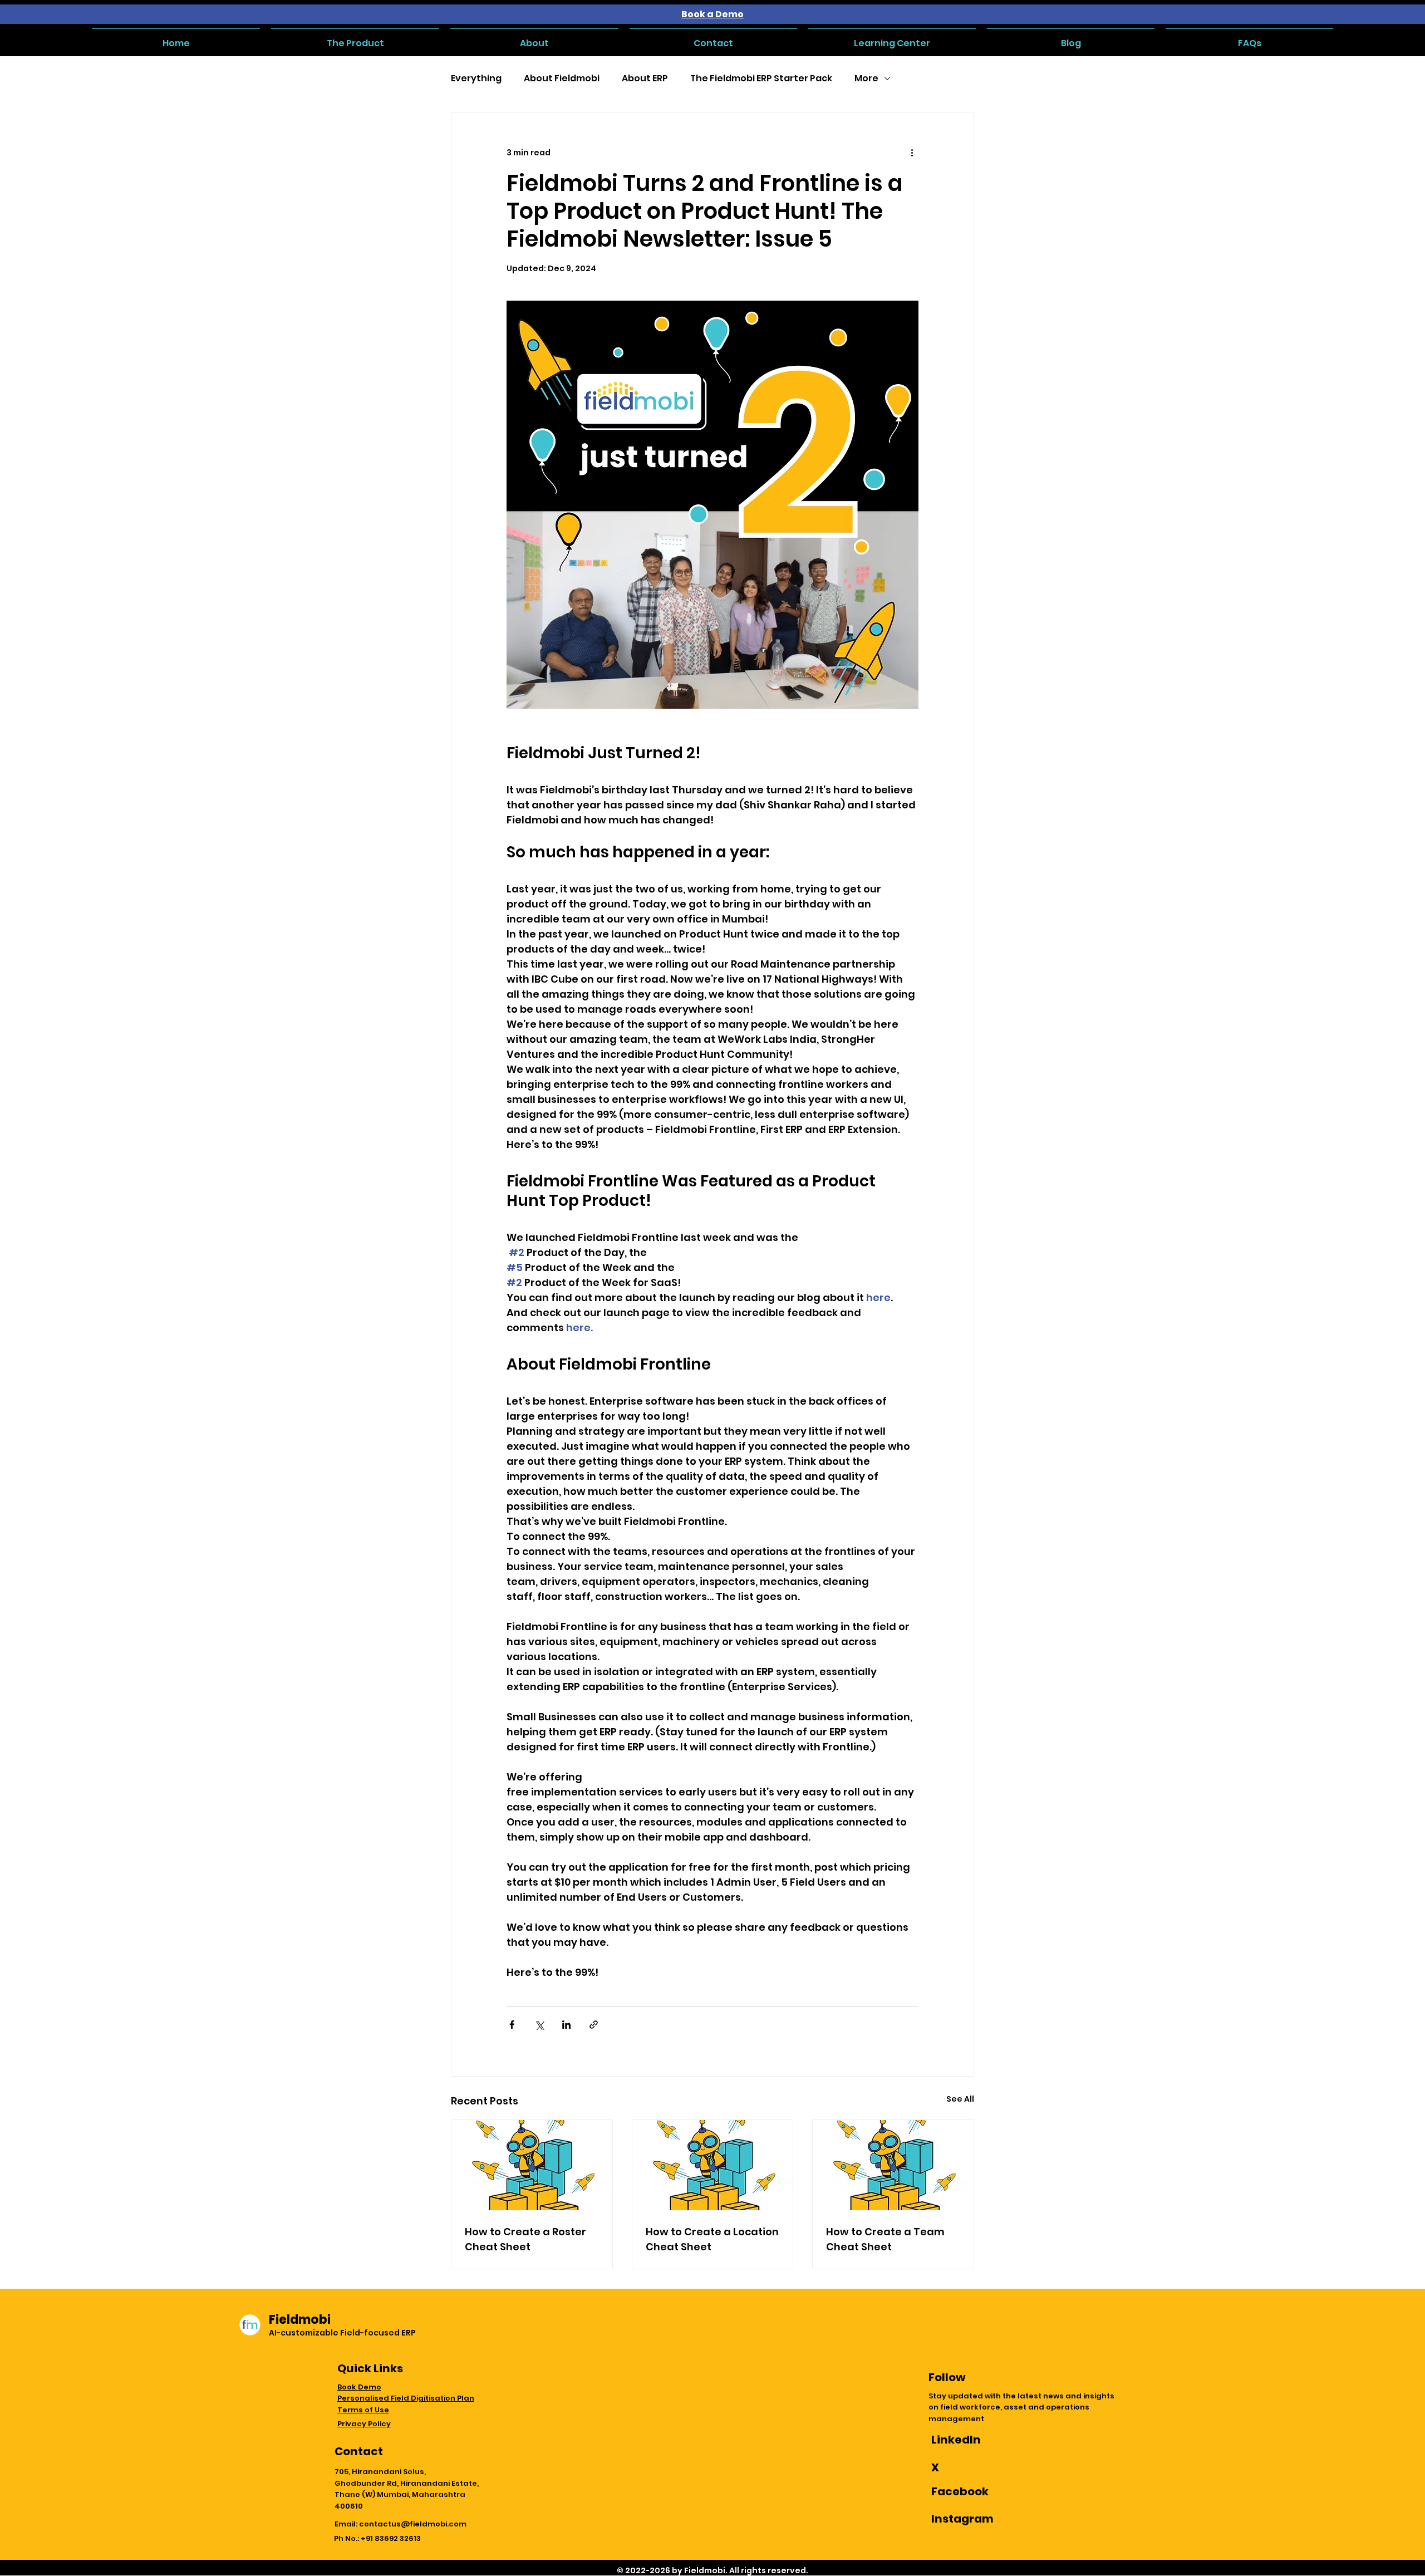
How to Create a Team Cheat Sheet (885, 2239)
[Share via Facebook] (512, 2025)
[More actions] (912, 153)
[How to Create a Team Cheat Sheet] (893, 2165)
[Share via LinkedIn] (566, 2025)
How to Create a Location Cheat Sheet (712, 2239)
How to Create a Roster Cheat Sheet (525, 2239)
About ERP (645, 78)
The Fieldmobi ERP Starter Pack (761, 78)
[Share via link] (594, 2025)
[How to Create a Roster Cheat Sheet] (532, 2165)
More (866, 78)
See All (960, 2099)
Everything (476, 78)
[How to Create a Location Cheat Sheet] (713, 2165)
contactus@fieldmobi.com (413, 2524)
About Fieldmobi (562, 78)
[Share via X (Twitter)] (539, 2025)
